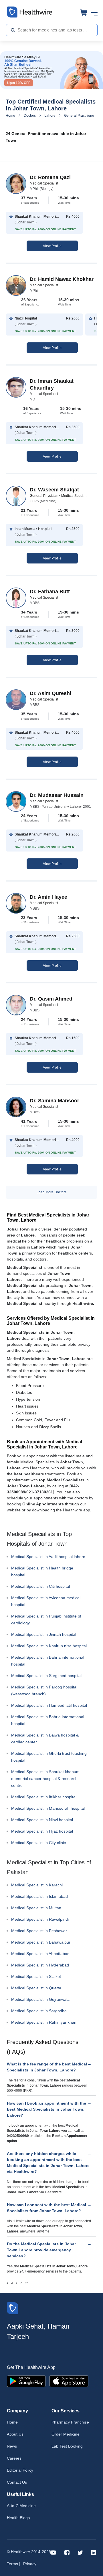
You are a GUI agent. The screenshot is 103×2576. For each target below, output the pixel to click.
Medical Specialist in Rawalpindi (40, 1919)
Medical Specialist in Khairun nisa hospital (49, 1646)
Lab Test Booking (67, 2446)
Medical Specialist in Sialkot (36, 1976)
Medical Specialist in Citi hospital (40, 1586)
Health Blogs (18, 2518)
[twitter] (80, 2552)
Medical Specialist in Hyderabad (40, 1965)
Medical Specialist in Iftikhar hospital (44, 1797)
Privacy (30, 2564)
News (12, 2446)
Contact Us (17, 2482)
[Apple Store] (69, 2381)
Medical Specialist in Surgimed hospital (46, 1676)
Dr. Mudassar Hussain (57, 795)
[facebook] (67, 2552)
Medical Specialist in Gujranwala (40, 1999)
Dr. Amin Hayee (48, 897)
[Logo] (13, 2308)
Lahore (50, 116)
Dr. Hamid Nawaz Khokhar (62, 279)
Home (10, 116)
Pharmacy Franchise (70, 2422)
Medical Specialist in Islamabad (39, 1896)
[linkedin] (94, 2552)
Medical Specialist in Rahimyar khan (44, 2022)
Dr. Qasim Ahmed (51, 999)
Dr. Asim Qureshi (50, 693)
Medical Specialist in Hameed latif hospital (49, 1705)
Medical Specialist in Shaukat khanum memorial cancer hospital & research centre (45, 1779)
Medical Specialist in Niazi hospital (42, 1820)
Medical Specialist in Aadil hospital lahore (48, 1557)
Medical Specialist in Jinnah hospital (44, 1634)
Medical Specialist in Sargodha (39, 2011)
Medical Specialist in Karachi (37, 1885)
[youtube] (53, 2552)
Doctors (30, 116)
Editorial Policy (20, 2470)
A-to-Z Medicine (21, 2506)
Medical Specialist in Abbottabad (40, 1954)
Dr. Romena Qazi (50, 177)
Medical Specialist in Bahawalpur (41, 1942)
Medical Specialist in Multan (36, 1908)
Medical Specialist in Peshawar (39, 1931)
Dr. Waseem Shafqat (54, 490)
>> (27, 2283)
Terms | (14, 2564)
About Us (15, 2434)
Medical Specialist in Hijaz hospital (42, 1831)
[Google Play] (26, 2381)
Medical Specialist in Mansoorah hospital (48, 1808)
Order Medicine (66, 2434)
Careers (14, 2458)
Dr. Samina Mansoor (55, 1101)
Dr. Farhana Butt (50, 592)
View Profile (52, 246)
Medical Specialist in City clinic (38, 1843)
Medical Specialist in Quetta (36, 1988)
